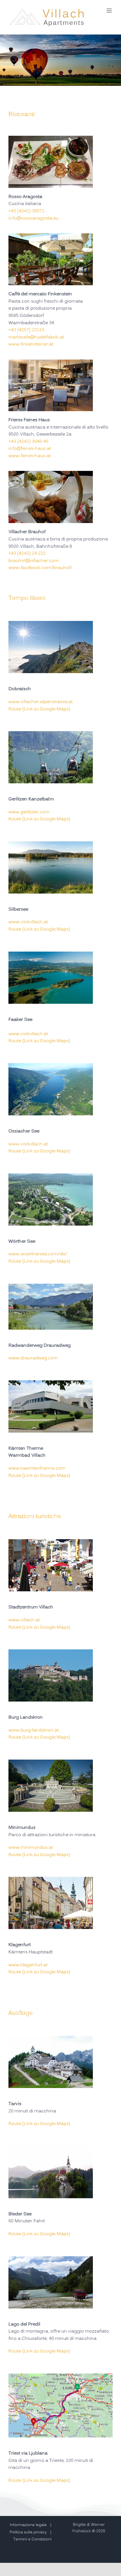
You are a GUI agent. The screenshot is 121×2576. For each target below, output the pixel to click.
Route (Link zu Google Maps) (39, 709)
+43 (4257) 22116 (26, 330)
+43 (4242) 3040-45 (28, 442)
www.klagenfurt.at (28, 1965)
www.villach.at (24, 1620)
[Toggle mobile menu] (110, 11)
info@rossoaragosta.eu (33, 218)
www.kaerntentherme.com (37, 1468)
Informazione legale (28, 2525)
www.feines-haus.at (30, 456)
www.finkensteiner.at (31, 344)
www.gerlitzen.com (29, 812)
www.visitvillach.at (28, 922)
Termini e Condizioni (32, 2539)
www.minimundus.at (31, 1848)
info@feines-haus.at (30, 449)
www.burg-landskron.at (34, 1730)
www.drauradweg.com (33, 1358)
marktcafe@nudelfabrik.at (36, 337)
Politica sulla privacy (28, 2532)
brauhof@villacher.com (33, 561)
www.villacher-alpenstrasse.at (41, 702)
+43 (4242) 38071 (26, 211)
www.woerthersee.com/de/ (38, 1254)
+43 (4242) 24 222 (27, 554)
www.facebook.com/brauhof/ (40, 568)
